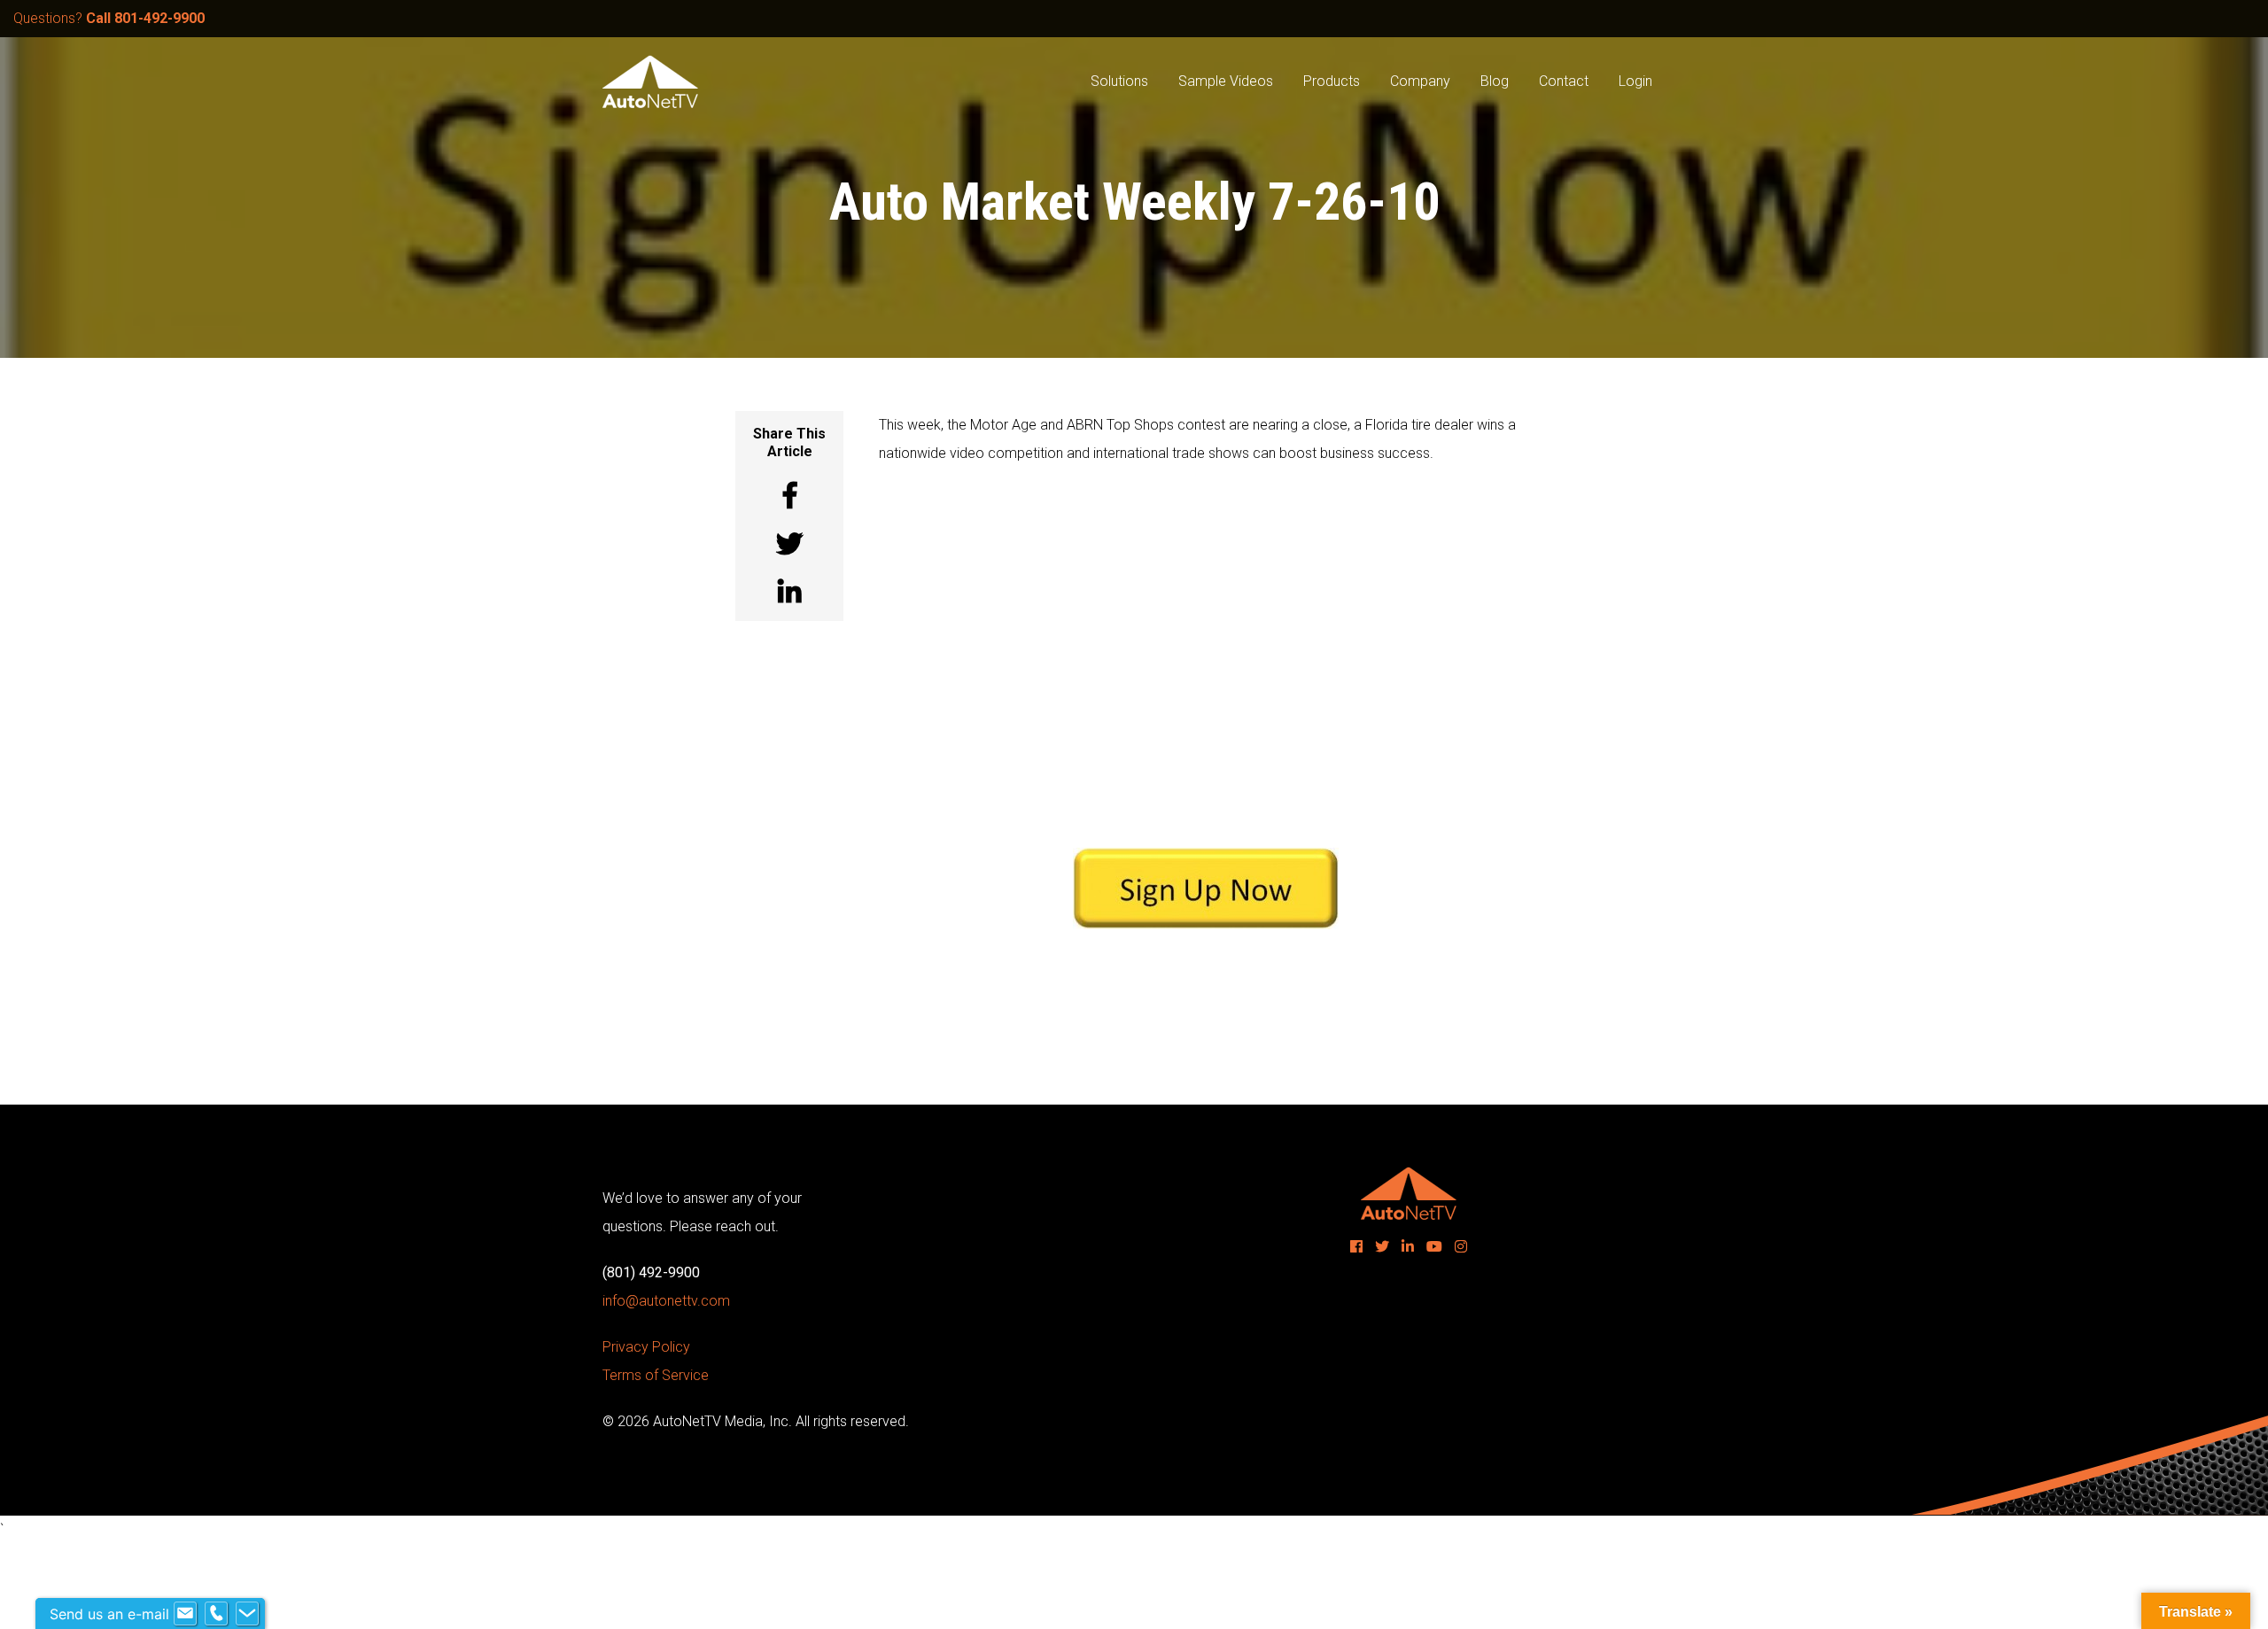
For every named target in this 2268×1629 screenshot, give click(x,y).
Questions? (109, 18)
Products (1332, 81)
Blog (1495, 81)
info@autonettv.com (666, 1301)
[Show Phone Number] (216, 1614)
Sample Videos (1226, 81)
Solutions (1119, 81)
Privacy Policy (646, 1347)
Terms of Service (656, 1375)
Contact (1564, 81)
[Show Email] (185, 1614)
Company (1420, 81)
